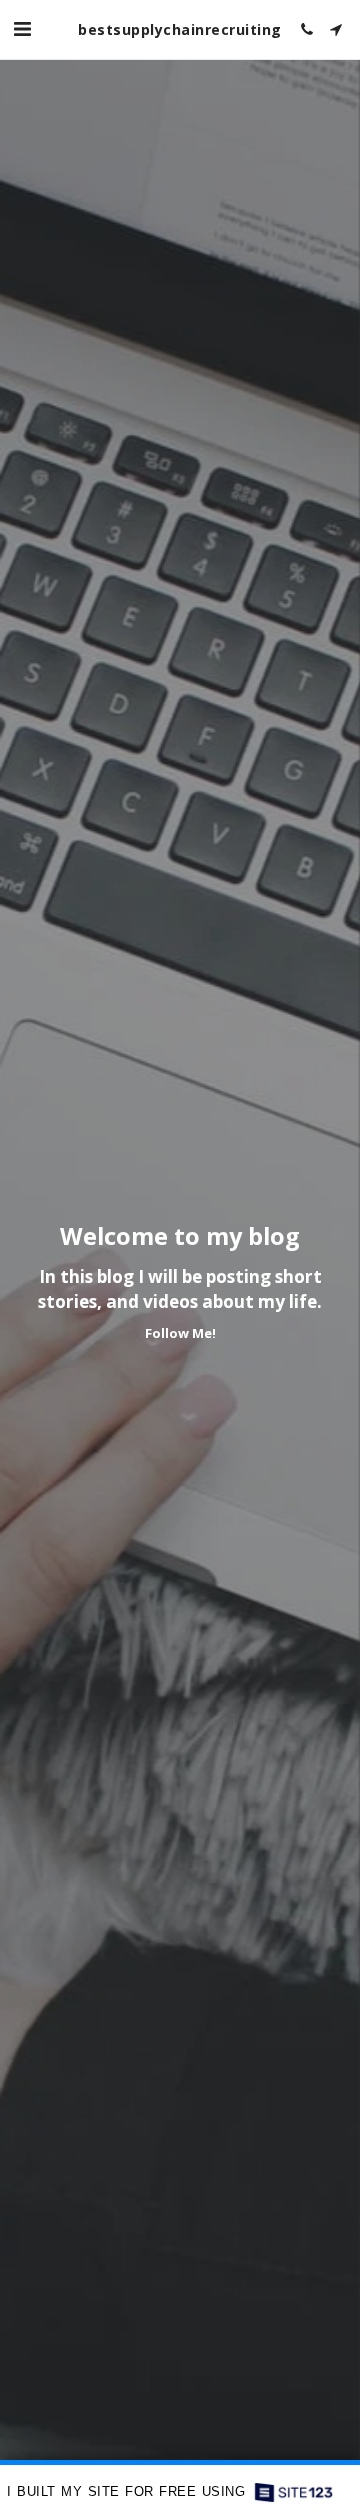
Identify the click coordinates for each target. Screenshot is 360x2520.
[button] (22, 28)
